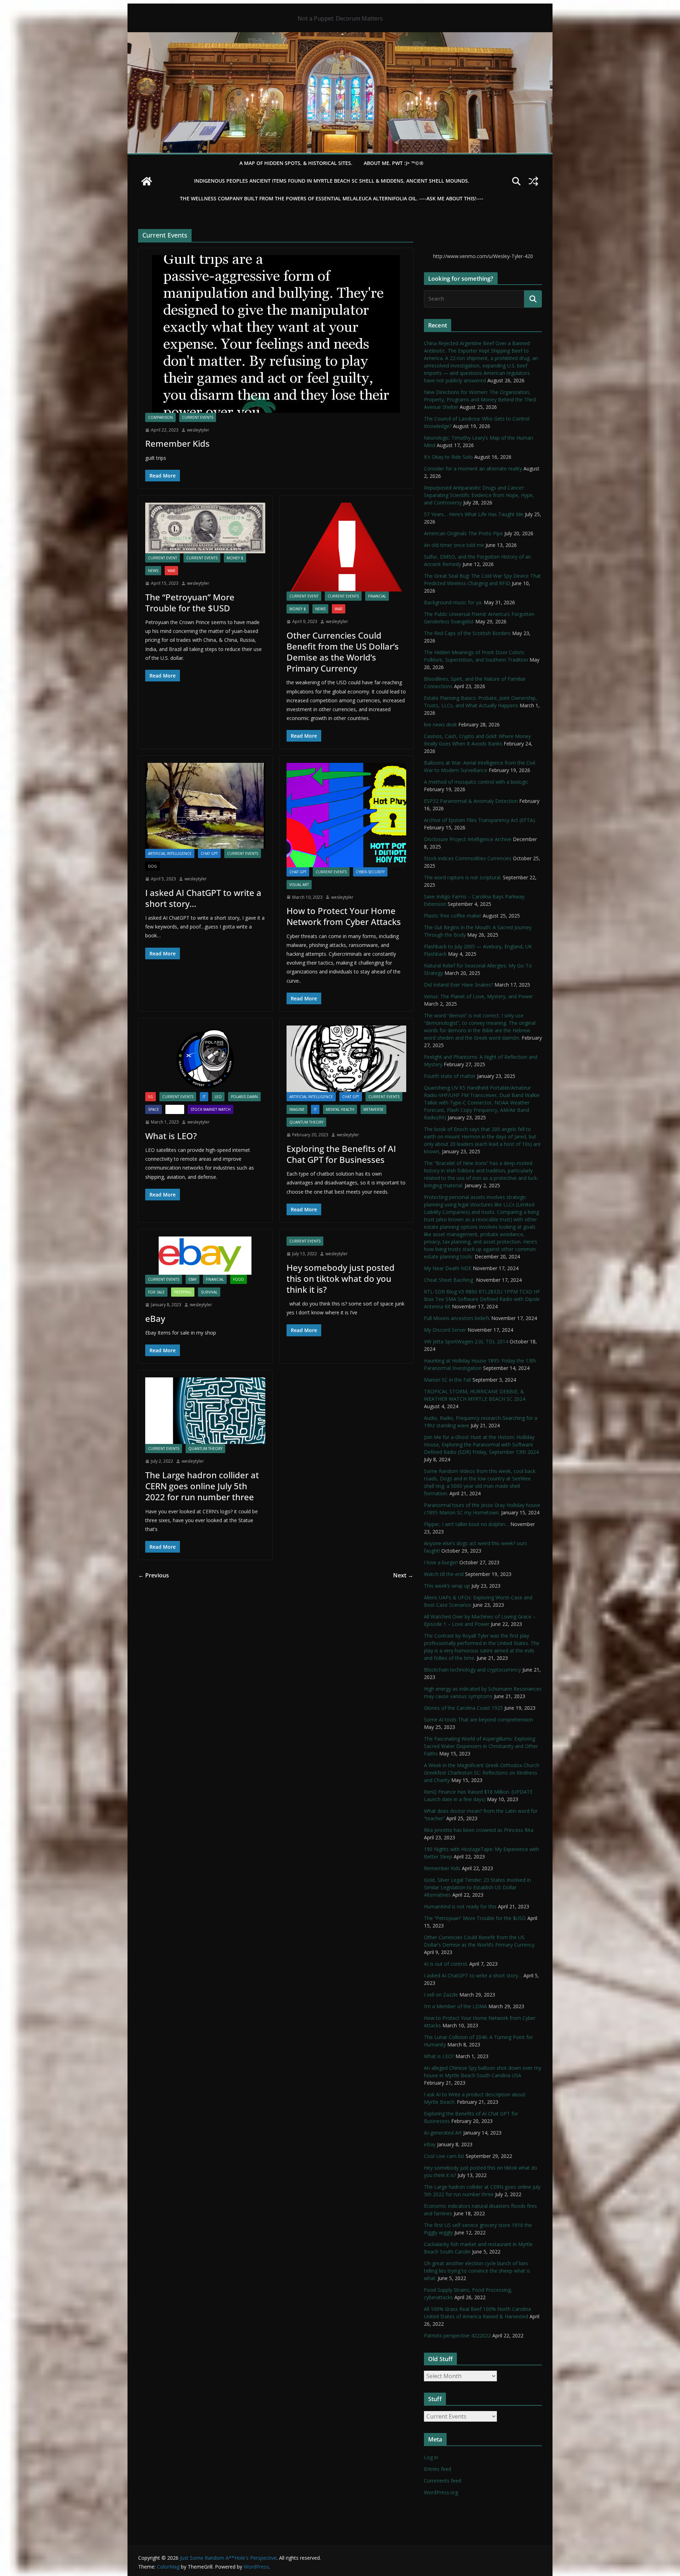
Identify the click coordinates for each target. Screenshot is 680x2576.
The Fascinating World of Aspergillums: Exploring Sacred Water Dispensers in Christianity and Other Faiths (481, 1746)
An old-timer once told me (454, 545)
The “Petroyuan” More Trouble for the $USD (190, 602)
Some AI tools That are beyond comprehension (478, 1720)
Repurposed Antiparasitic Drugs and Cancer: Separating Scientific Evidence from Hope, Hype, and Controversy (479, 495)
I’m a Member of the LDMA (455, 2006)
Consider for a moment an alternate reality (473, 469)
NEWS (153, 571)
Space (154, 1109)
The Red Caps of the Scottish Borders (467, 633)
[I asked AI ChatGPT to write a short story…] (205, 806)
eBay (192, 1279)
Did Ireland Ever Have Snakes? (458, 985)
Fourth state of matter (450, 1076)
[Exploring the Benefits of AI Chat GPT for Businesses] (347, 1059)
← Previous (154, 1575)
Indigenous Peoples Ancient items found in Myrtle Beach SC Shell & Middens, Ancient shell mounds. (332, 181)
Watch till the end (444, 1574)
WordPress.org (441, 2492)
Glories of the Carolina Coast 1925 (463, 1708)
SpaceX (175, 1109)
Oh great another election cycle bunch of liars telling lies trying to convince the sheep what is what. (477, 2271)
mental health (340, 1109)
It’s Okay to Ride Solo (448, 457)
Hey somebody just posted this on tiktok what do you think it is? (341, 1278)
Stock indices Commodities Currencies (468, 858)
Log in (431, 2457)
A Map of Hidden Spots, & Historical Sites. (296, 163)
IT (204, 1097)
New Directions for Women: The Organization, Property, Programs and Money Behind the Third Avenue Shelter (480, 399)
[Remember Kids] (276, 334)
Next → (403, 1575)
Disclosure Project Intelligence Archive (468, 839)
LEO (218, 1097)
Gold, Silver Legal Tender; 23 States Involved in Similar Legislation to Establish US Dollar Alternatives (477, 1887)
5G (151, 1097)
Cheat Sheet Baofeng (449, 1280)
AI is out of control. (446, 1964)
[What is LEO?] (205, 1059)
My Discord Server (445, 1330)
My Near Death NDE (448, 1268)
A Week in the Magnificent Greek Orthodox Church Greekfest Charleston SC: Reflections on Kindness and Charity (482, 1773)
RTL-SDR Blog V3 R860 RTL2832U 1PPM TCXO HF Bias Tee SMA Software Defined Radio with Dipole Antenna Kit (482, 1299)
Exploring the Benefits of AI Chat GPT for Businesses (341, 1154)
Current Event (163, 558)
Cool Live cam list (444, 2156)
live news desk (440, 724)
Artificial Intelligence (170, 853)
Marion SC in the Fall (447, 1380)
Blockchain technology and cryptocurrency (472, 1670)
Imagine (297, 1109)
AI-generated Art (443, 2133)
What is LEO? (171, 1136)
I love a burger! (441, 1562)
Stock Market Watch (211, 1109)
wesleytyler (198, 430)
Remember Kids (177, 443)
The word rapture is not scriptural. (463, 877)
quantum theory (306, 1122)
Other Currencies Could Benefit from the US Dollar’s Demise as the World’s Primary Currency (343, 652)
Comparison (160, 417)
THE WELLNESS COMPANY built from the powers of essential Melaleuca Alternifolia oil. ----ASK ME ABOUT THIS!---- (332, 198)
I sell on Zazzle (441, 1995)
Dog (152, 866)
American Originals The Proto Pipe (463, 533)
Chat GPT (209, 853)
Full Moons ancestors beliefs (457, 1318)
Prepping (183, 1292)
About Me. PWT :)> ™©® (394, 163)
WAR (171, 571)
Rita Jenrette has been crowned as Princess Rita (479, 1830)
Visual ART (299, 885)
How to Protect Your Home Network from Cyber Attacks (344, 916)
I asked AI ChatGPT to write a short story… (203, 898)
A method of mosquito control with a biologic (476, 782)
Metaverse (373, 1109)
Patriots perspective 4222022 (457, 2335)
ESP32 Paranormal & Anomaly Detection (471, 801)
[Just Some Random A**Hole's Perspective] (340, 37)
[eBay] (205, 1256)
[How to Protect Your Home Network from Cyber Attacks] (347, 815)
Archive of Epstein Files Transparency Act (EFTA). (480, 820)
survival (209, 1292)
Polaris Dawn (244, 1097)
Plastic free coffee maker (453, 916)
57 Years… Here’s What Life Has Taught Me (474, 514)
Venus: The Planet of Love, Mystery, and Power (478, 996)
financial (377, 596)
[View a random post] (533, 181)
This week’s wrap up (447, 1586)
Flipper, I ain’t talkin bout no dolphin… (466, 1524)
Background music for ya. (453, 602)
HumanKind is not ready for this (460, 1906)
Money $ (235, 558)
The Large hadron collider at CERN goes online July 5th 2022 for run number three (202, 1486)
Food (239, 1279)
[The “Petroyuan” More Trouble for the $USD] (205, 528)
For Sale (156, 1292)
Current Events (198, 417)
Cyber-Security (370, 872)
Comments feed (443, 2481)
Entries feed (438, 2469)
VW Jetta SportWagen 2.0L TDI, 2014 (466, 1341)
